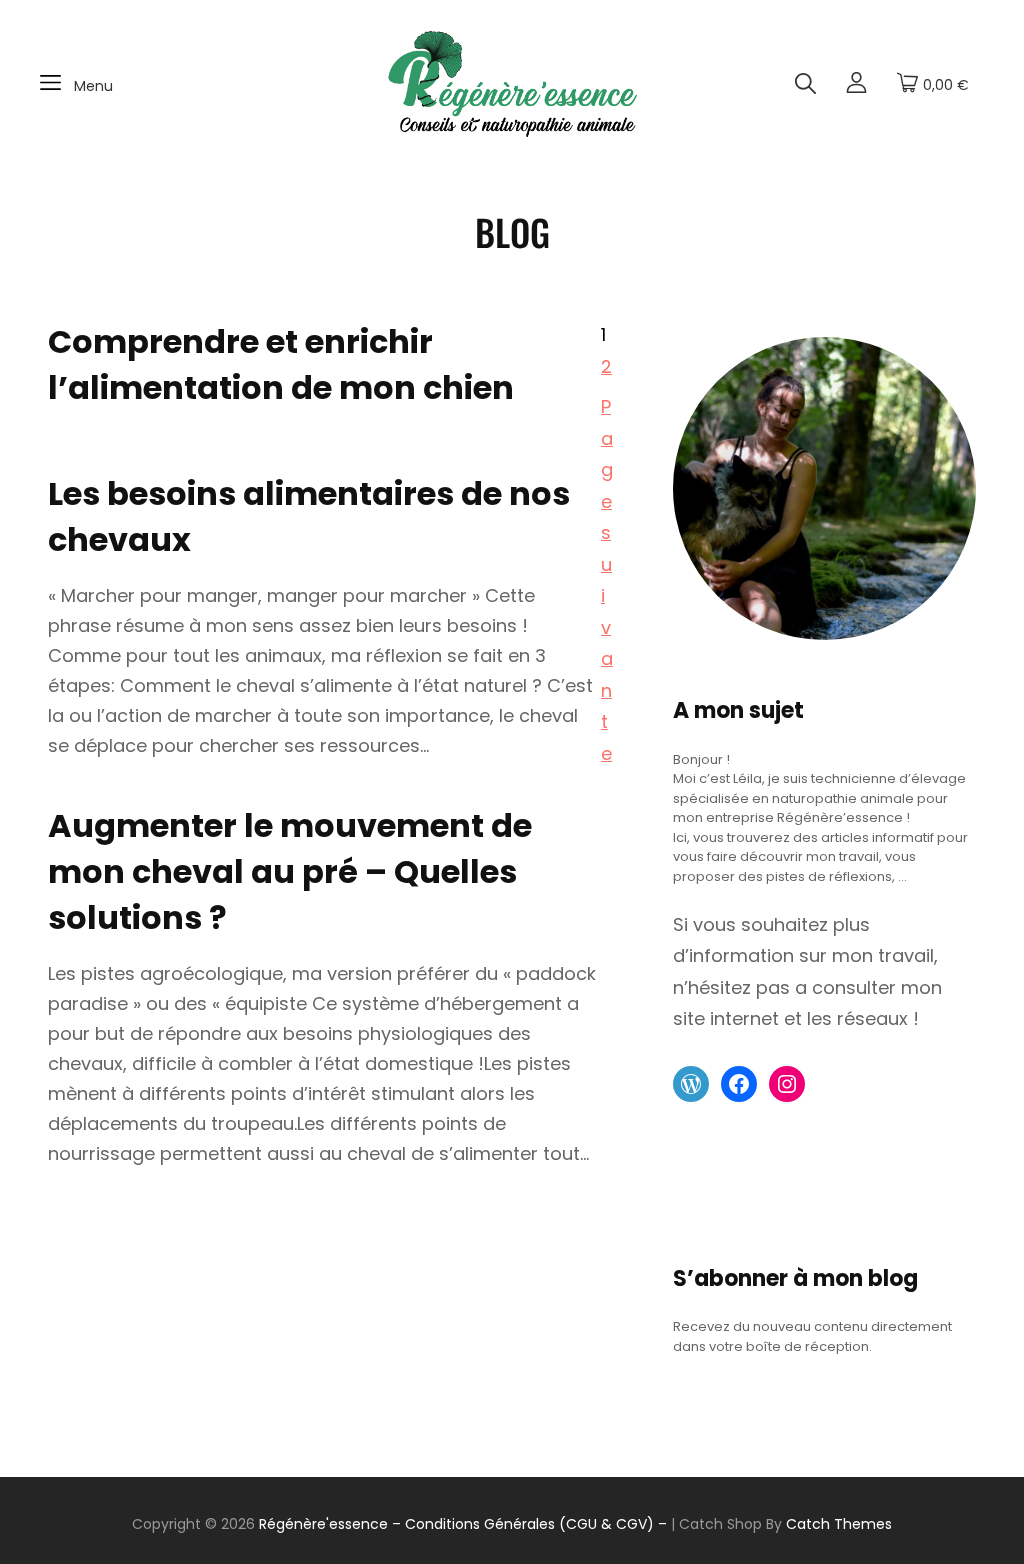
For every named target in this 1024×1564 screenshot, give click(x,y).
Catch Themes (839, 1524)
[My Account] (856, 84)
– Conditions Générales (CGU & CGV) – (529, 1524)
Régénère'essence (323, 1524)
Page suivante (607, 580)
